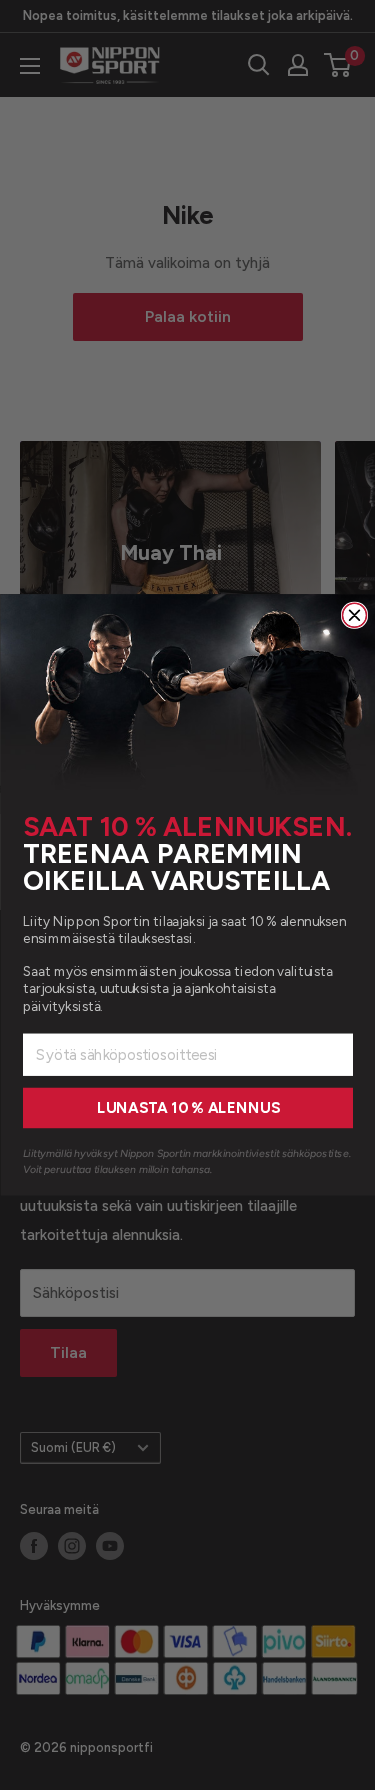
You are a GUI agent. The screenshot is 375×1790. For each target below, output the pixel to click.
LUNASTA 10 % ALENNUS (187, 1108)
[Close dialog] (354, 615)
